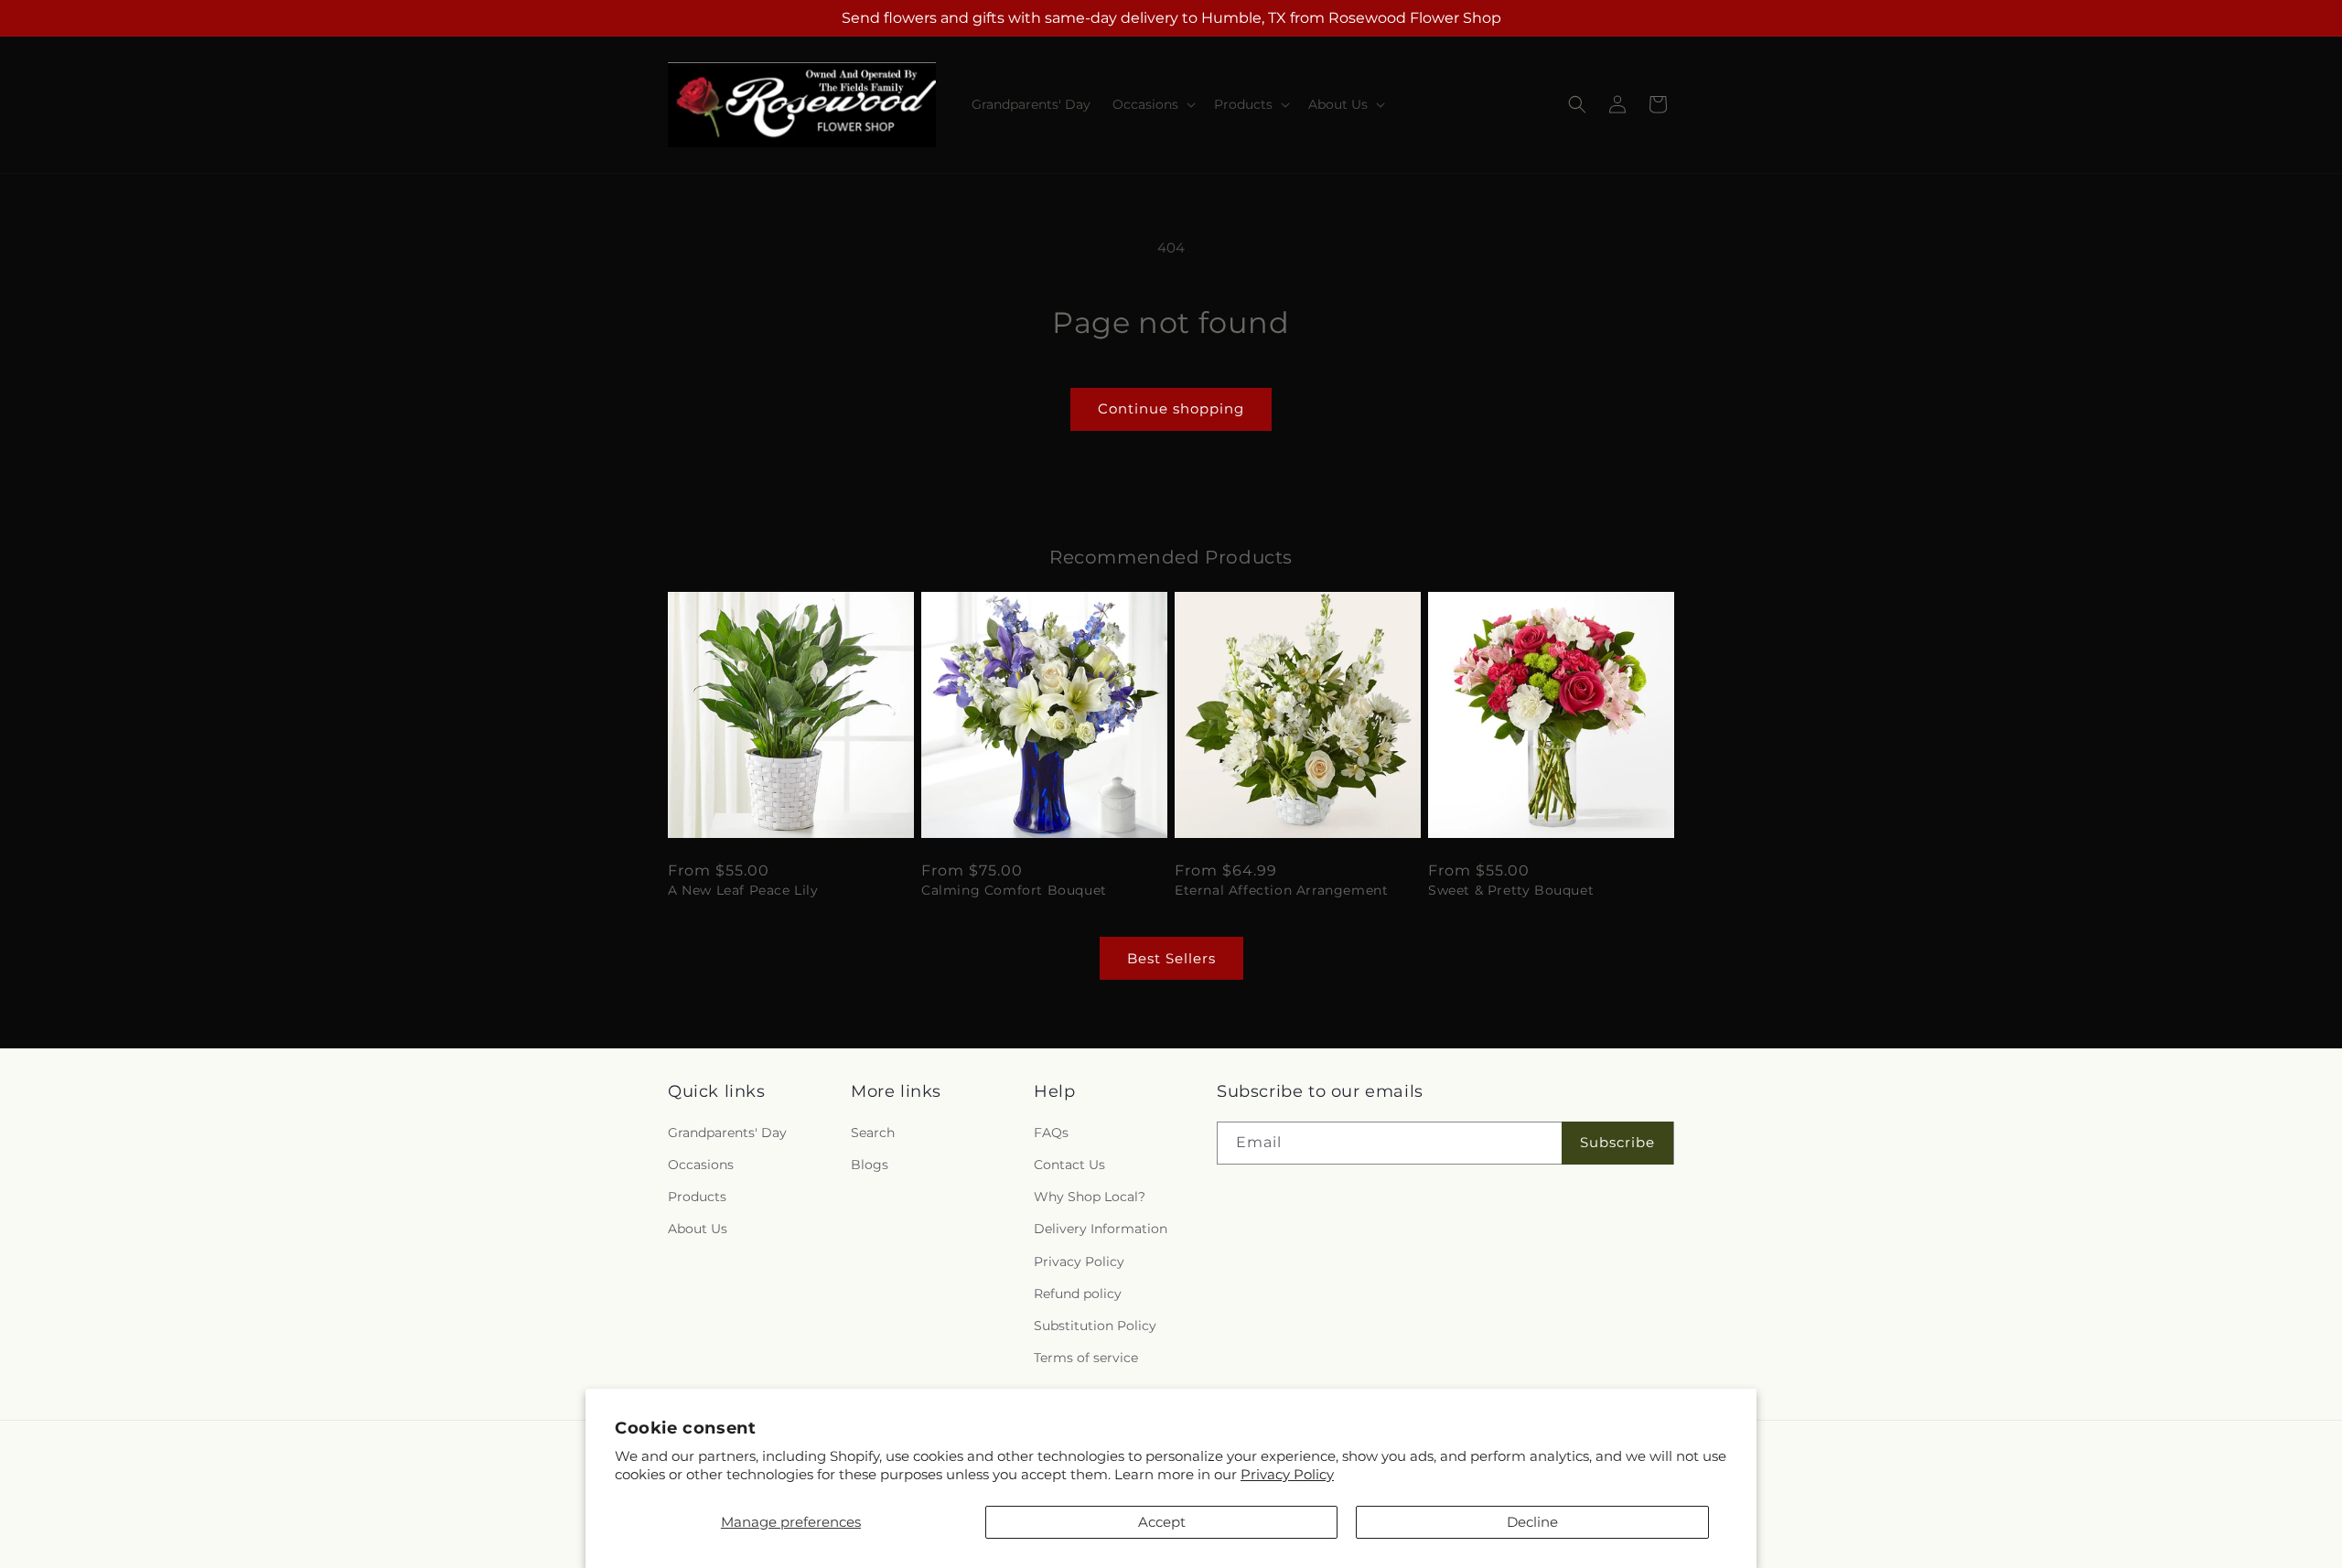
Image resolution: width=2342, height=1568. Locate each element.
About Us (698, 1229)
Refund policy (1078, 1294)
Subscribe (1617, 1142)
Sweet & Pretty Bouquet (1511, 890)
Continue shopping (1171, 408)
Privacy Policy (1287, 1474)
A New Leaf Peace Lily (743, 890)
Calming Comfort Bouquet (1014, 890)
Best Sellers (1171, 958)
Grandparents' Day (727, 1133)
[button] (1152, 104)
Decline (1532, 1522)
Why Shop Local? (1090, 1197)
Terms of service (1086, 1358)
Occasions (701, 1165)
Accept (1162, 1522)
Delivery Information (1101, 1229)
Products (697, 1197)
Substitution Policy (1095, 1326)
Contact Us (1069, 1165)
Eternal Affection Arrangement (1281, 890)
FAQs (1051, 1133)
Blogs (870, 1165)
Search (873, 1133)
